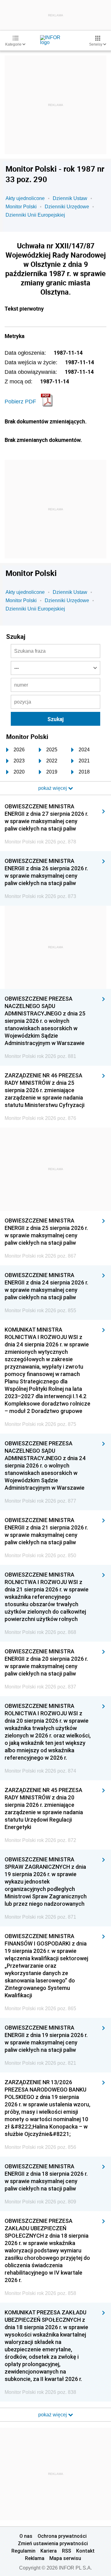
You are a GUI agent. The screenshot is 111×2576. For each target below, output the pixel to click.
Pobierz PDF (20, 402)
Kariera (49, 2551)
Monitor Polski (21, 207)
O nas (26, 2536)
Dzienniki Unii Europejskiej (35, 215)
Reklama (35, 2558)
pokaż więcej (53, 2415)
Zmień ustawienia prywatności (53, 2543)
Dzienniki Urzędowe (67, 207)
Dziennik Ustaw (70, 198)
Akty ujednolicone (25, 198)
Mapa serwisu (65, 2558)
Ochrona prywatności (62, 2536)
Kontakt (85, 2551)
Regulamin (23, 2551)
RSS (67, 2551)
